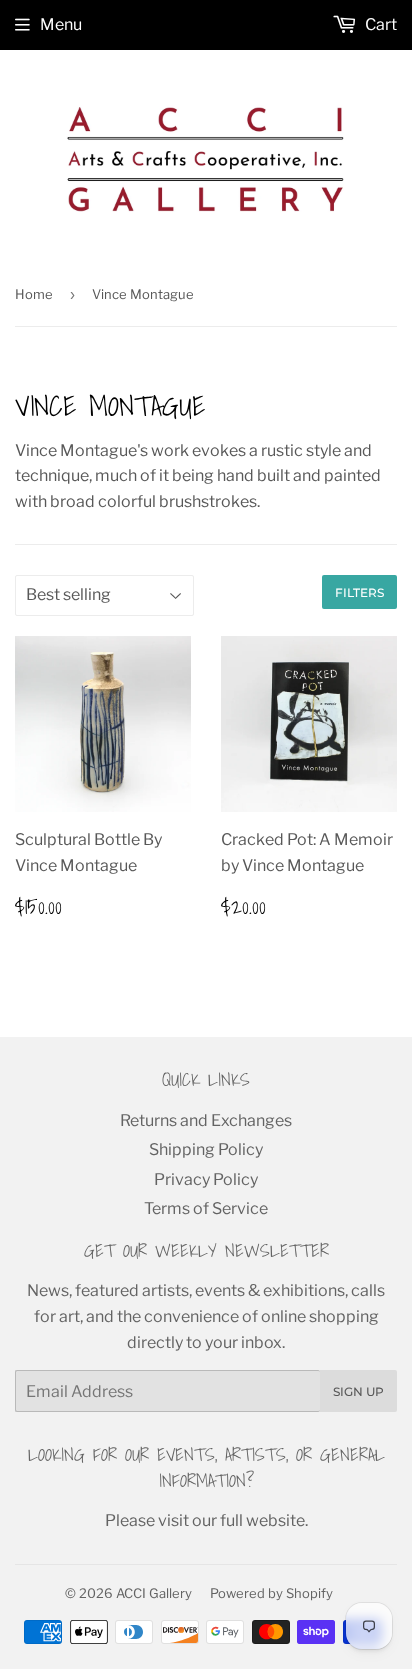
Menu (61, 24)
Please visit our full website (205, 1520)
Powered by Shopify (271, 1593)
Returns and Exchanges (206, 1120)
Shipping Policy (206, 1149)
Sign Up (358, 1391)
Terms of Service (206, 1208)
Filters (359, 592)
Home (34, 294)
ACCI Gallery (154, 1593)
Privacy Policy (206, 1179)
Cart (379, 24)
